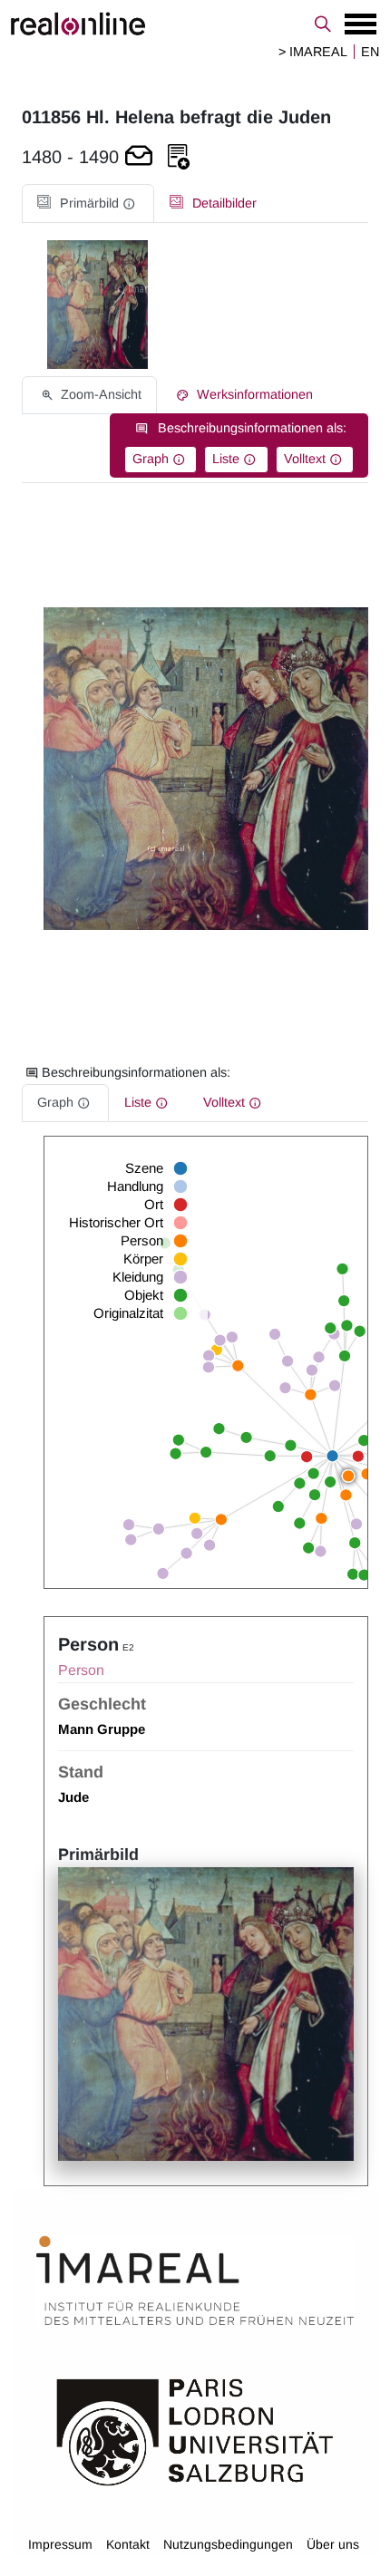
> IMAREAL (313, 52)
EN (370, 52)
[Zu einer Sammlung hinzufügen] (179, 157)
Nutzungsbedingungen (228, 2544)
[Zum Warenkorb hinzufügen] (139, 157)
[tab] (88, 203)
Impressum (60, 2544)
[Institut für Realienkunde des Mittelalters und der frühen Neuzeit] (195, 2281)
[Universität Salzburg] (195, 2431)
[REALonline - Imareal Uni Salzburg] (195, 24)
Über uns (333, 2544)
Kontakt (128, 2544)
